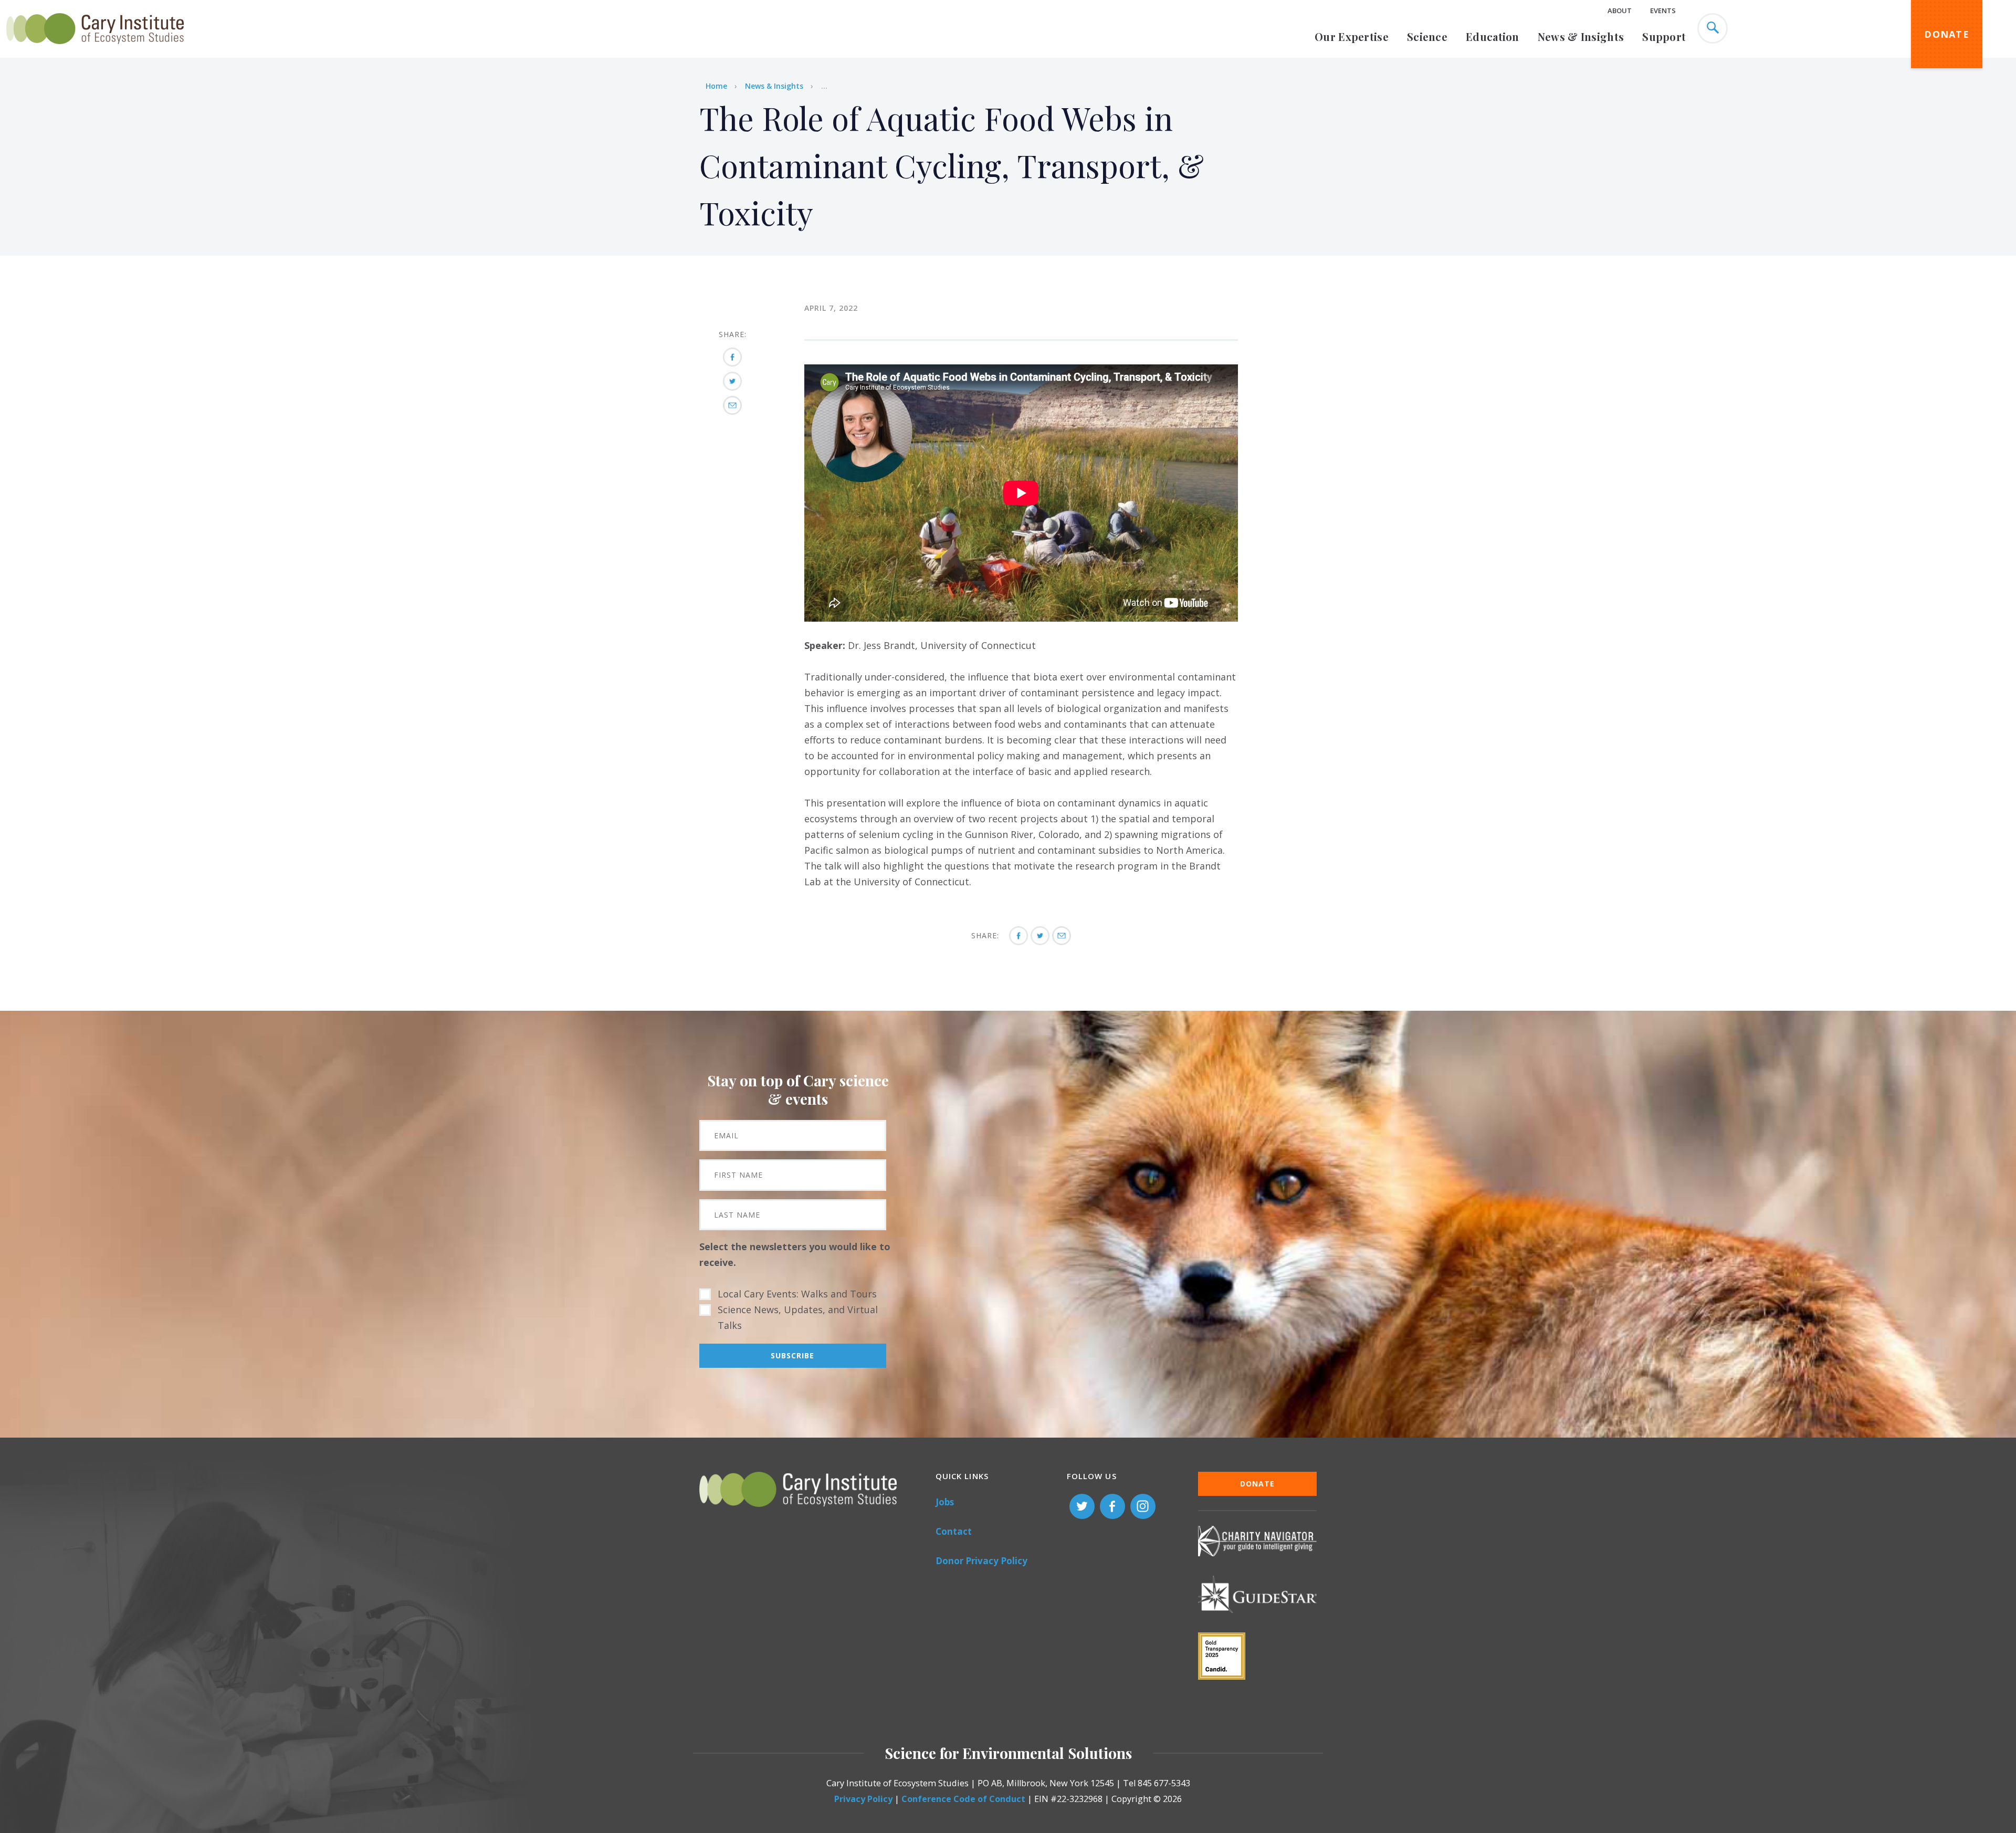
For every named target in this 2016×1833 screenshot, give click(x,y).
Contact (954, 1531)
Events (1663, 11)
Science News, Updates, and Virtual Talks (798, 1317)
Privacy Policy (863, 1799)
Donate (1947, 34)
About (1620, 11)
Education (1493, 36)
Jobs (945, 1502)
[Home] (95, 50)
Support (1664, 36)
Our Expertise (1352, 36)
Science (1427, 36)
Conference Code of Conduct (963, 1799)
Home (716, 86)
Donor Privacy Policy (981, 1561)
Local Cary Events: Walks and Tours (797, 1294)
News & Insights (1581, 36)
